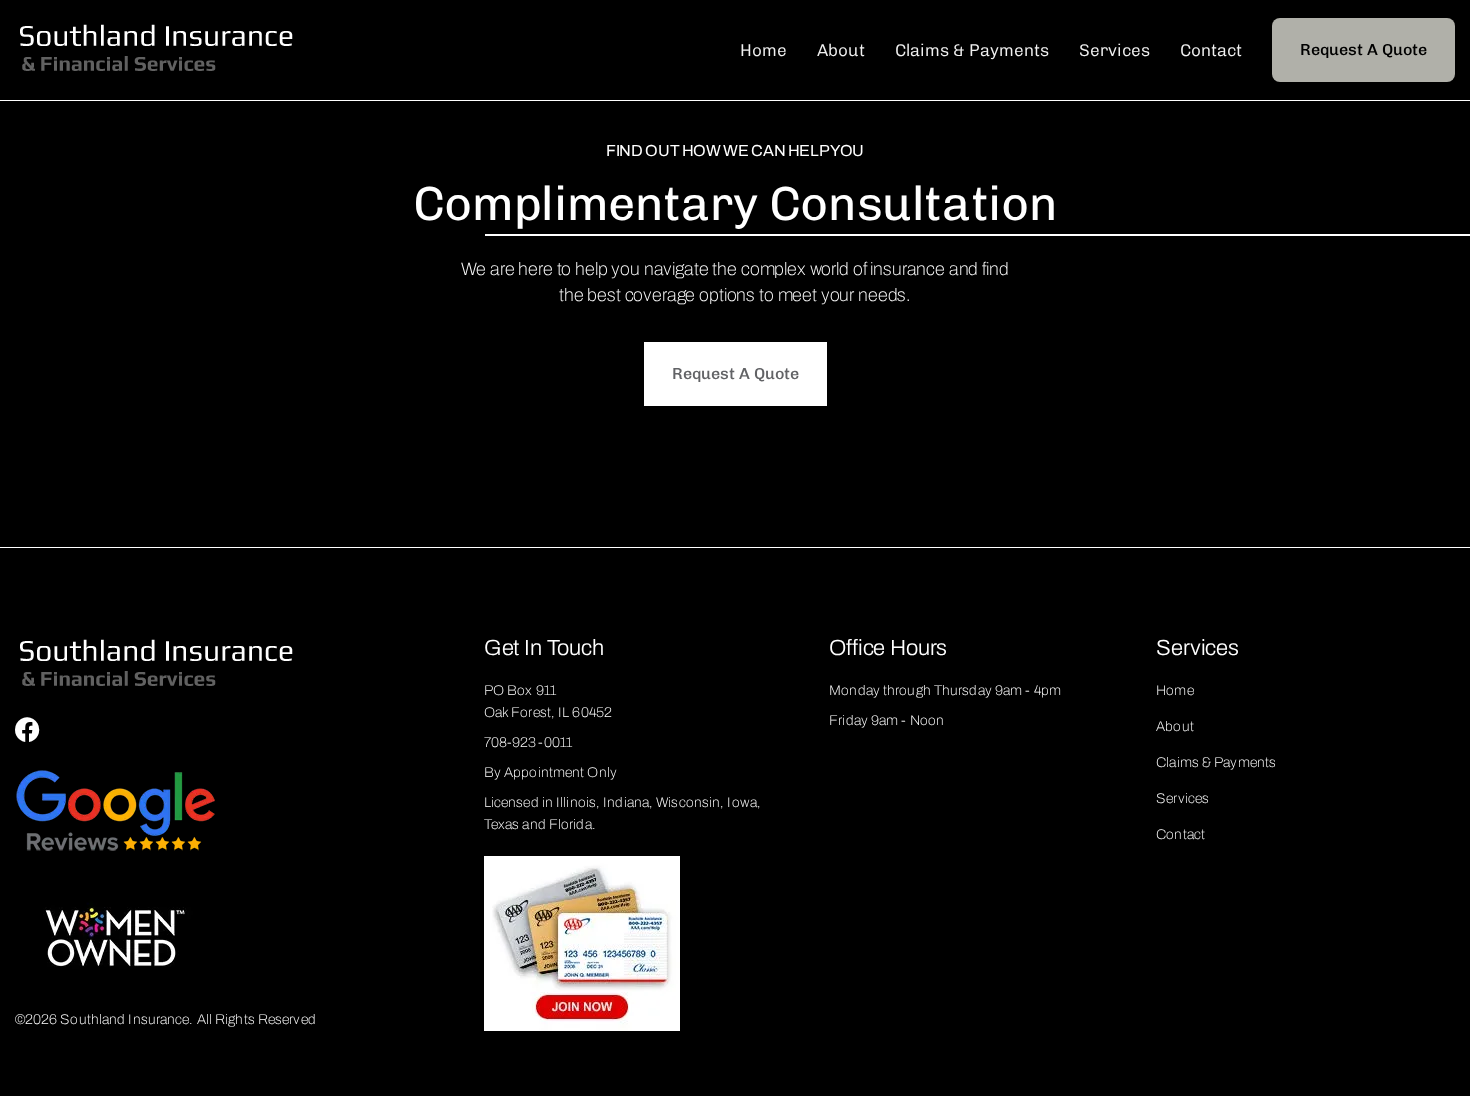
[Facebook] (27, 729)
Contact (1211, 50)
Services (1114, 50)
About (841, 50)
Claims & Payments (972, 50)
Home (763, 50)
